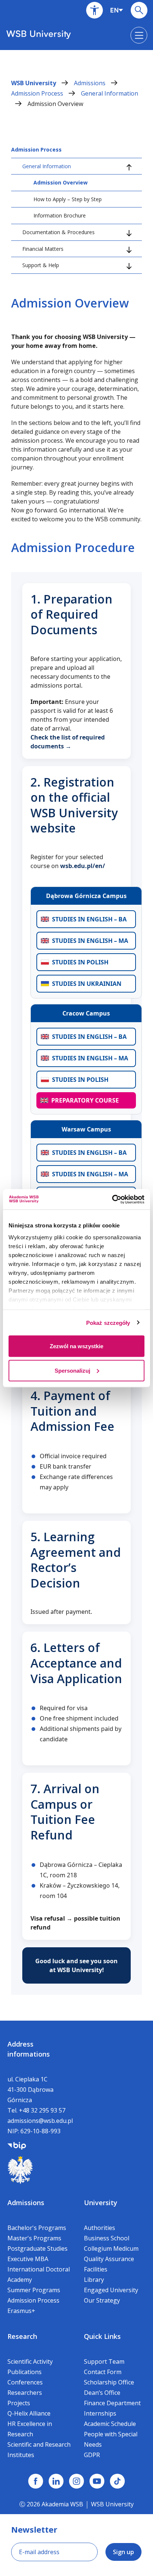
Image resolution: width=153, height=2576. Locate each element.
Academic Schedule (110, 2424)
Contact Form (103, 2372)
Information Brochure (60, 215)
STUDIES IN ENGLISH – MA (90, 941)
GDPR (92, 2455)
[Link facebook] (36, 2481)
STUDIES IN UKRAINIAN (87, 984)
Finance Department (112, 2403)
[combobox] (117, 10)
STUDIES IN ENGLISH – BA (89, 919)
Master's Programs (34, 2238)
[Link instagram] (76, 2481)
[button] (95, 10)
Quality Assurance (109, 2259)
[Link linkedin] (56, 2481)
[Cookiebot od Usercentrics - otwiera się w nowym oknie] (112, 1199)
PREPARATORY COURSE (85, 1100)
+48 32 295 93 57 (42, 2110)
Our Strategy (102, 2300)
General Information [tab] (47, 166)
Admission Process (38, 93)
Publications (25, 2372)
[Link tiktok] (117, 2481)
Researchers (25, 2393)
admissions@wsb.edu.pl (40, 2121)
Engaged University (111, 2290)
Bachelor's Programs (37, 2228)
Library (94, 2280)
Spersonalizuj (72, 1370)
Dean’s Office (102, 2393)
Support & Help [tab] (41, 265)
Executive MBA (28, 2259)
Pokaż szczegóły (108, 1322)
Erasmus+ (21, 2311)
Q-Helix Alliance (29, 2413)
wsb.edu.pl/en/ (83, 866)
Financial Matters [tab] (43, 249)
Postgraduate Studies (38, 2248)
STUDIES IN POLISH (80, 962)
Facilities (96, 2269)
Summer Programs (34, 2290)
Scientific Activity (30, 2361)
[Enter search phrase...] (139, 10)
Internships (100, 2413)
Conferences (25, 2382)
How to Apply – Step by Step (68, 199)
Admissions (90, 83)
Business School (107, 2238)
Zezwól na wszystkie (76, 1346)
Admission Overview (55, 104)
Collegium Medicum (111, 2248)
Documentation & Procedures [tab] (58, 232)
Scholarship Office (109, 2382)
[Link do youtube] (97, 2481)
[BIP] (17, 2145)
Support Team (104, 2361)
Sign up (123, 2552)
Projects (19, 2403)
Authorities (100, 2228)
